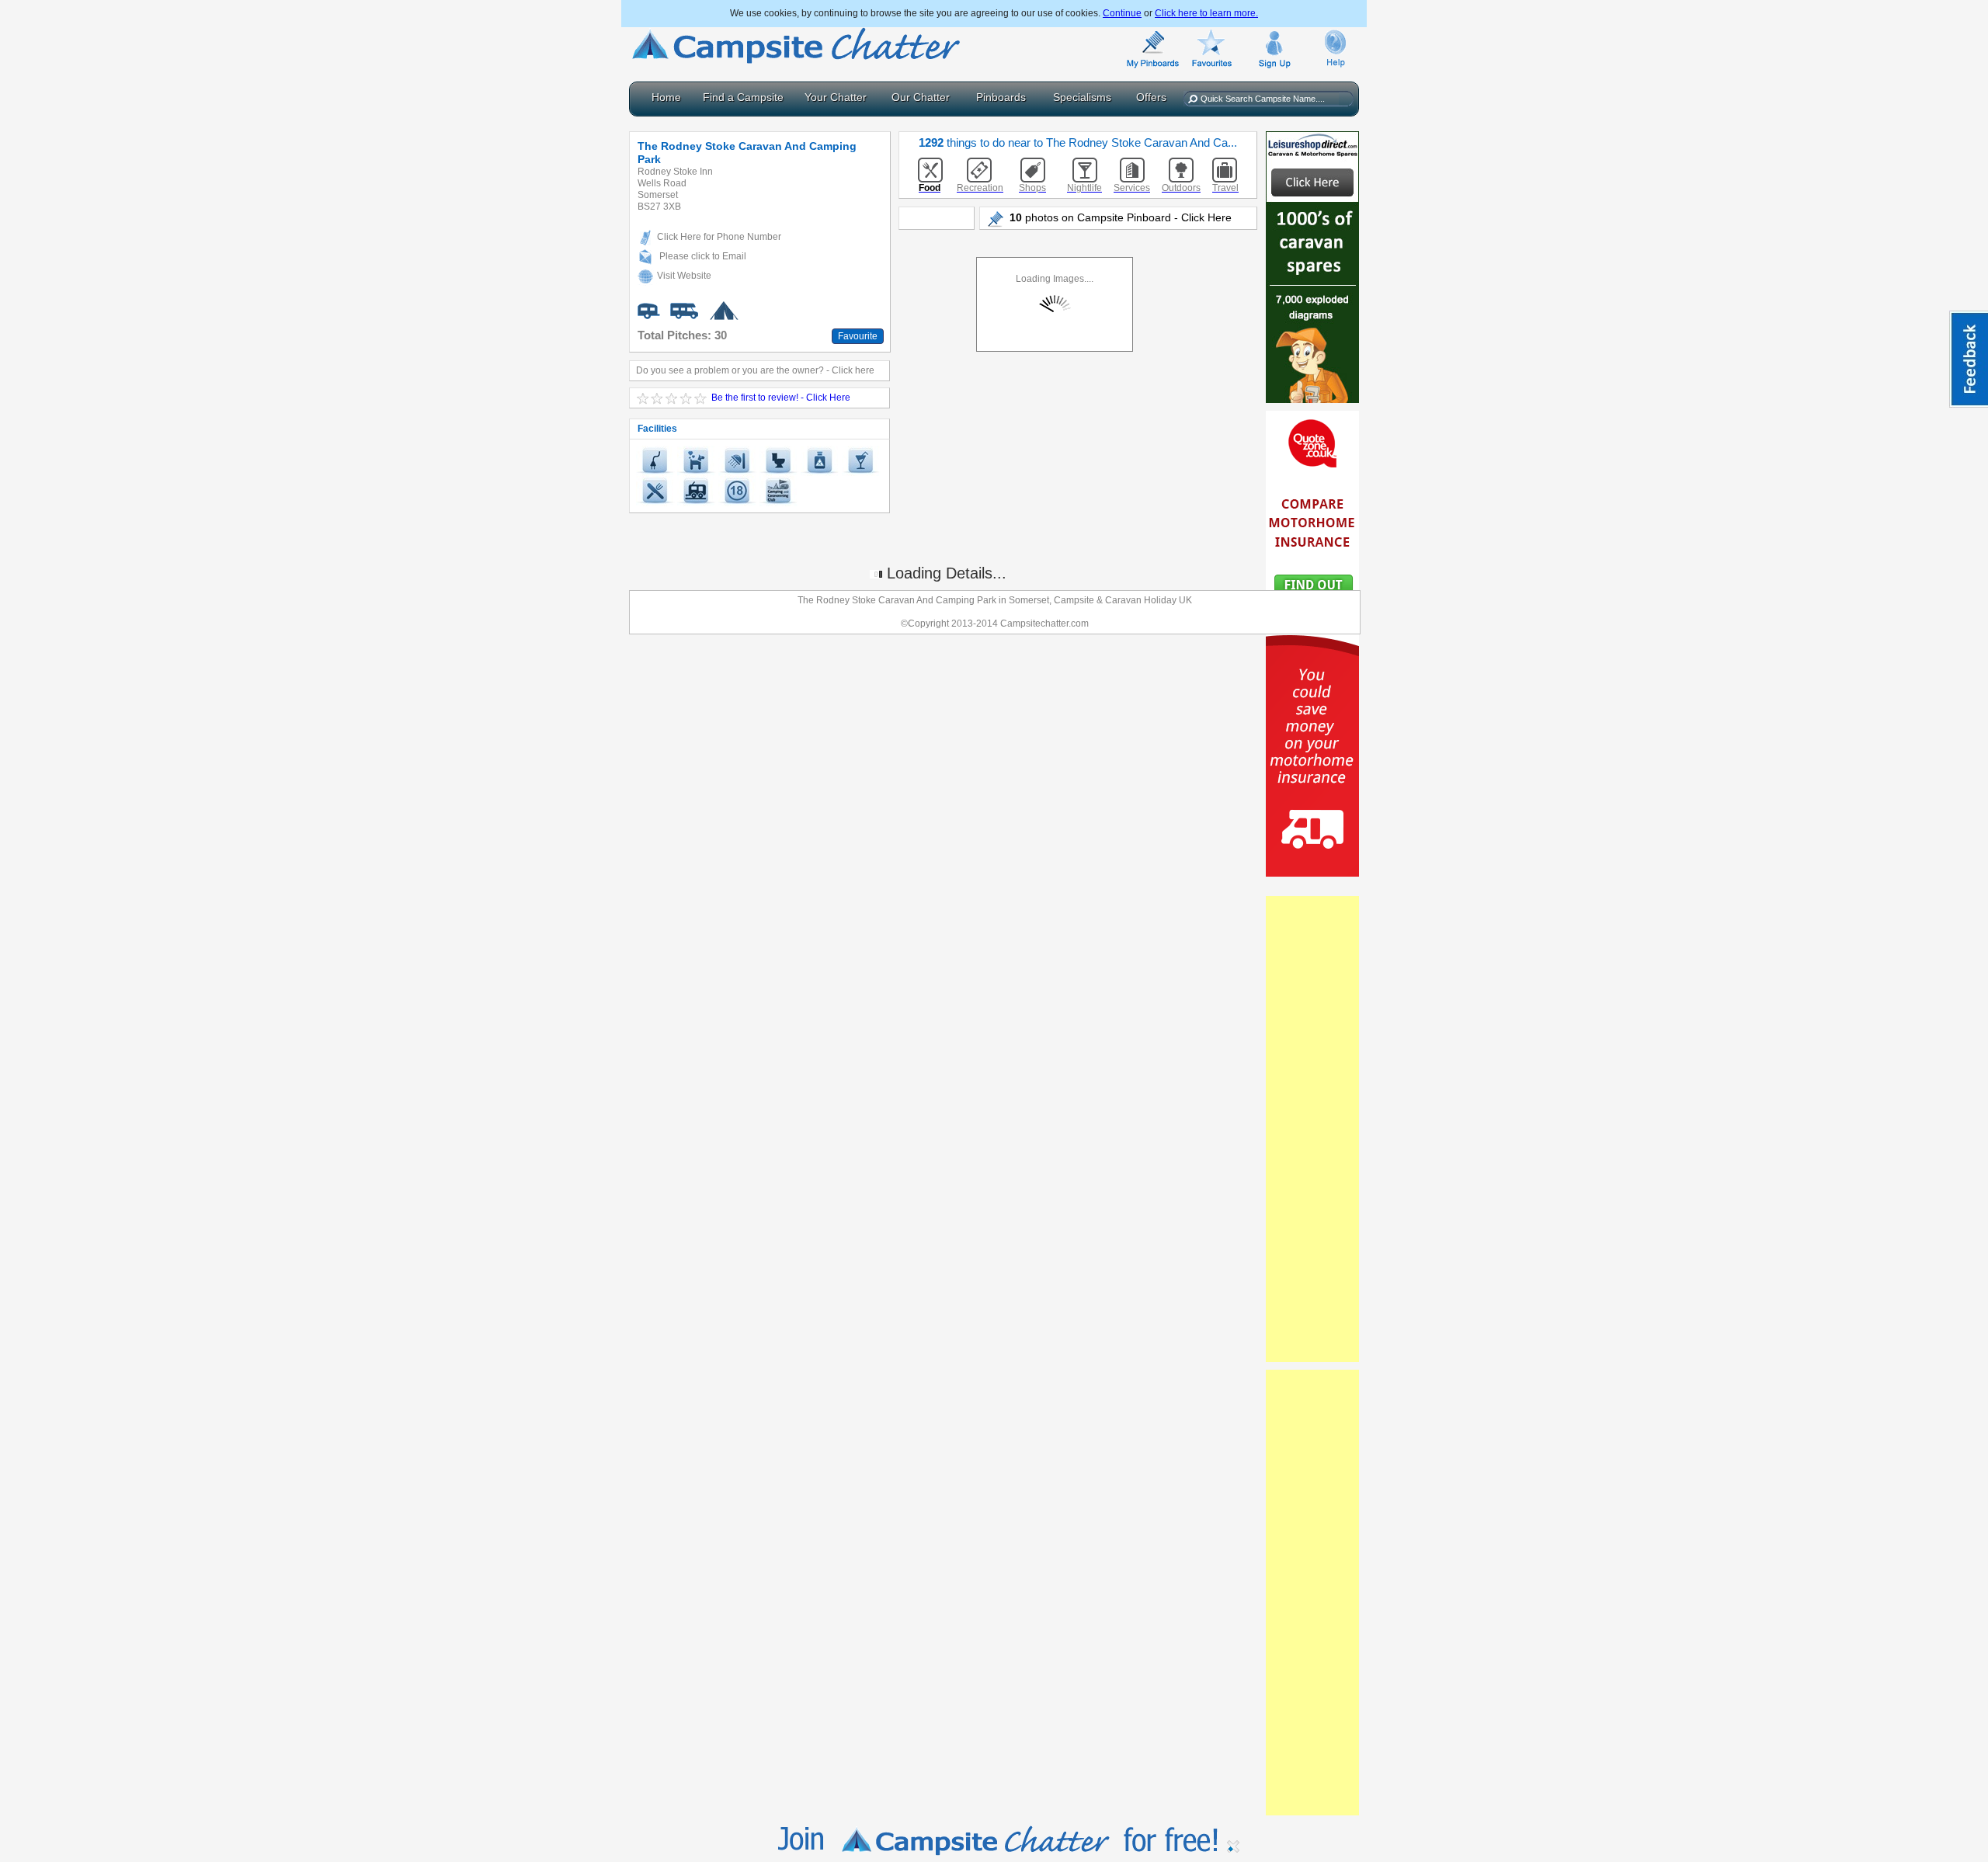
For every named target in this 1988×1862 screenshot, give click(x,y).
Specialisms (1082, 97)
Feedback (1969, 359)
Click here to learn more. (1206, 13)
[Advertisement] (1312, 1129)
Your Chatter (836, 97)
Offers (1151, 97)
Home (666, 97)
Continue (1122, 13)
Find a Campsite (743, 97)
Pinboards (1001, 97)
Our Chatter (921, 97)
